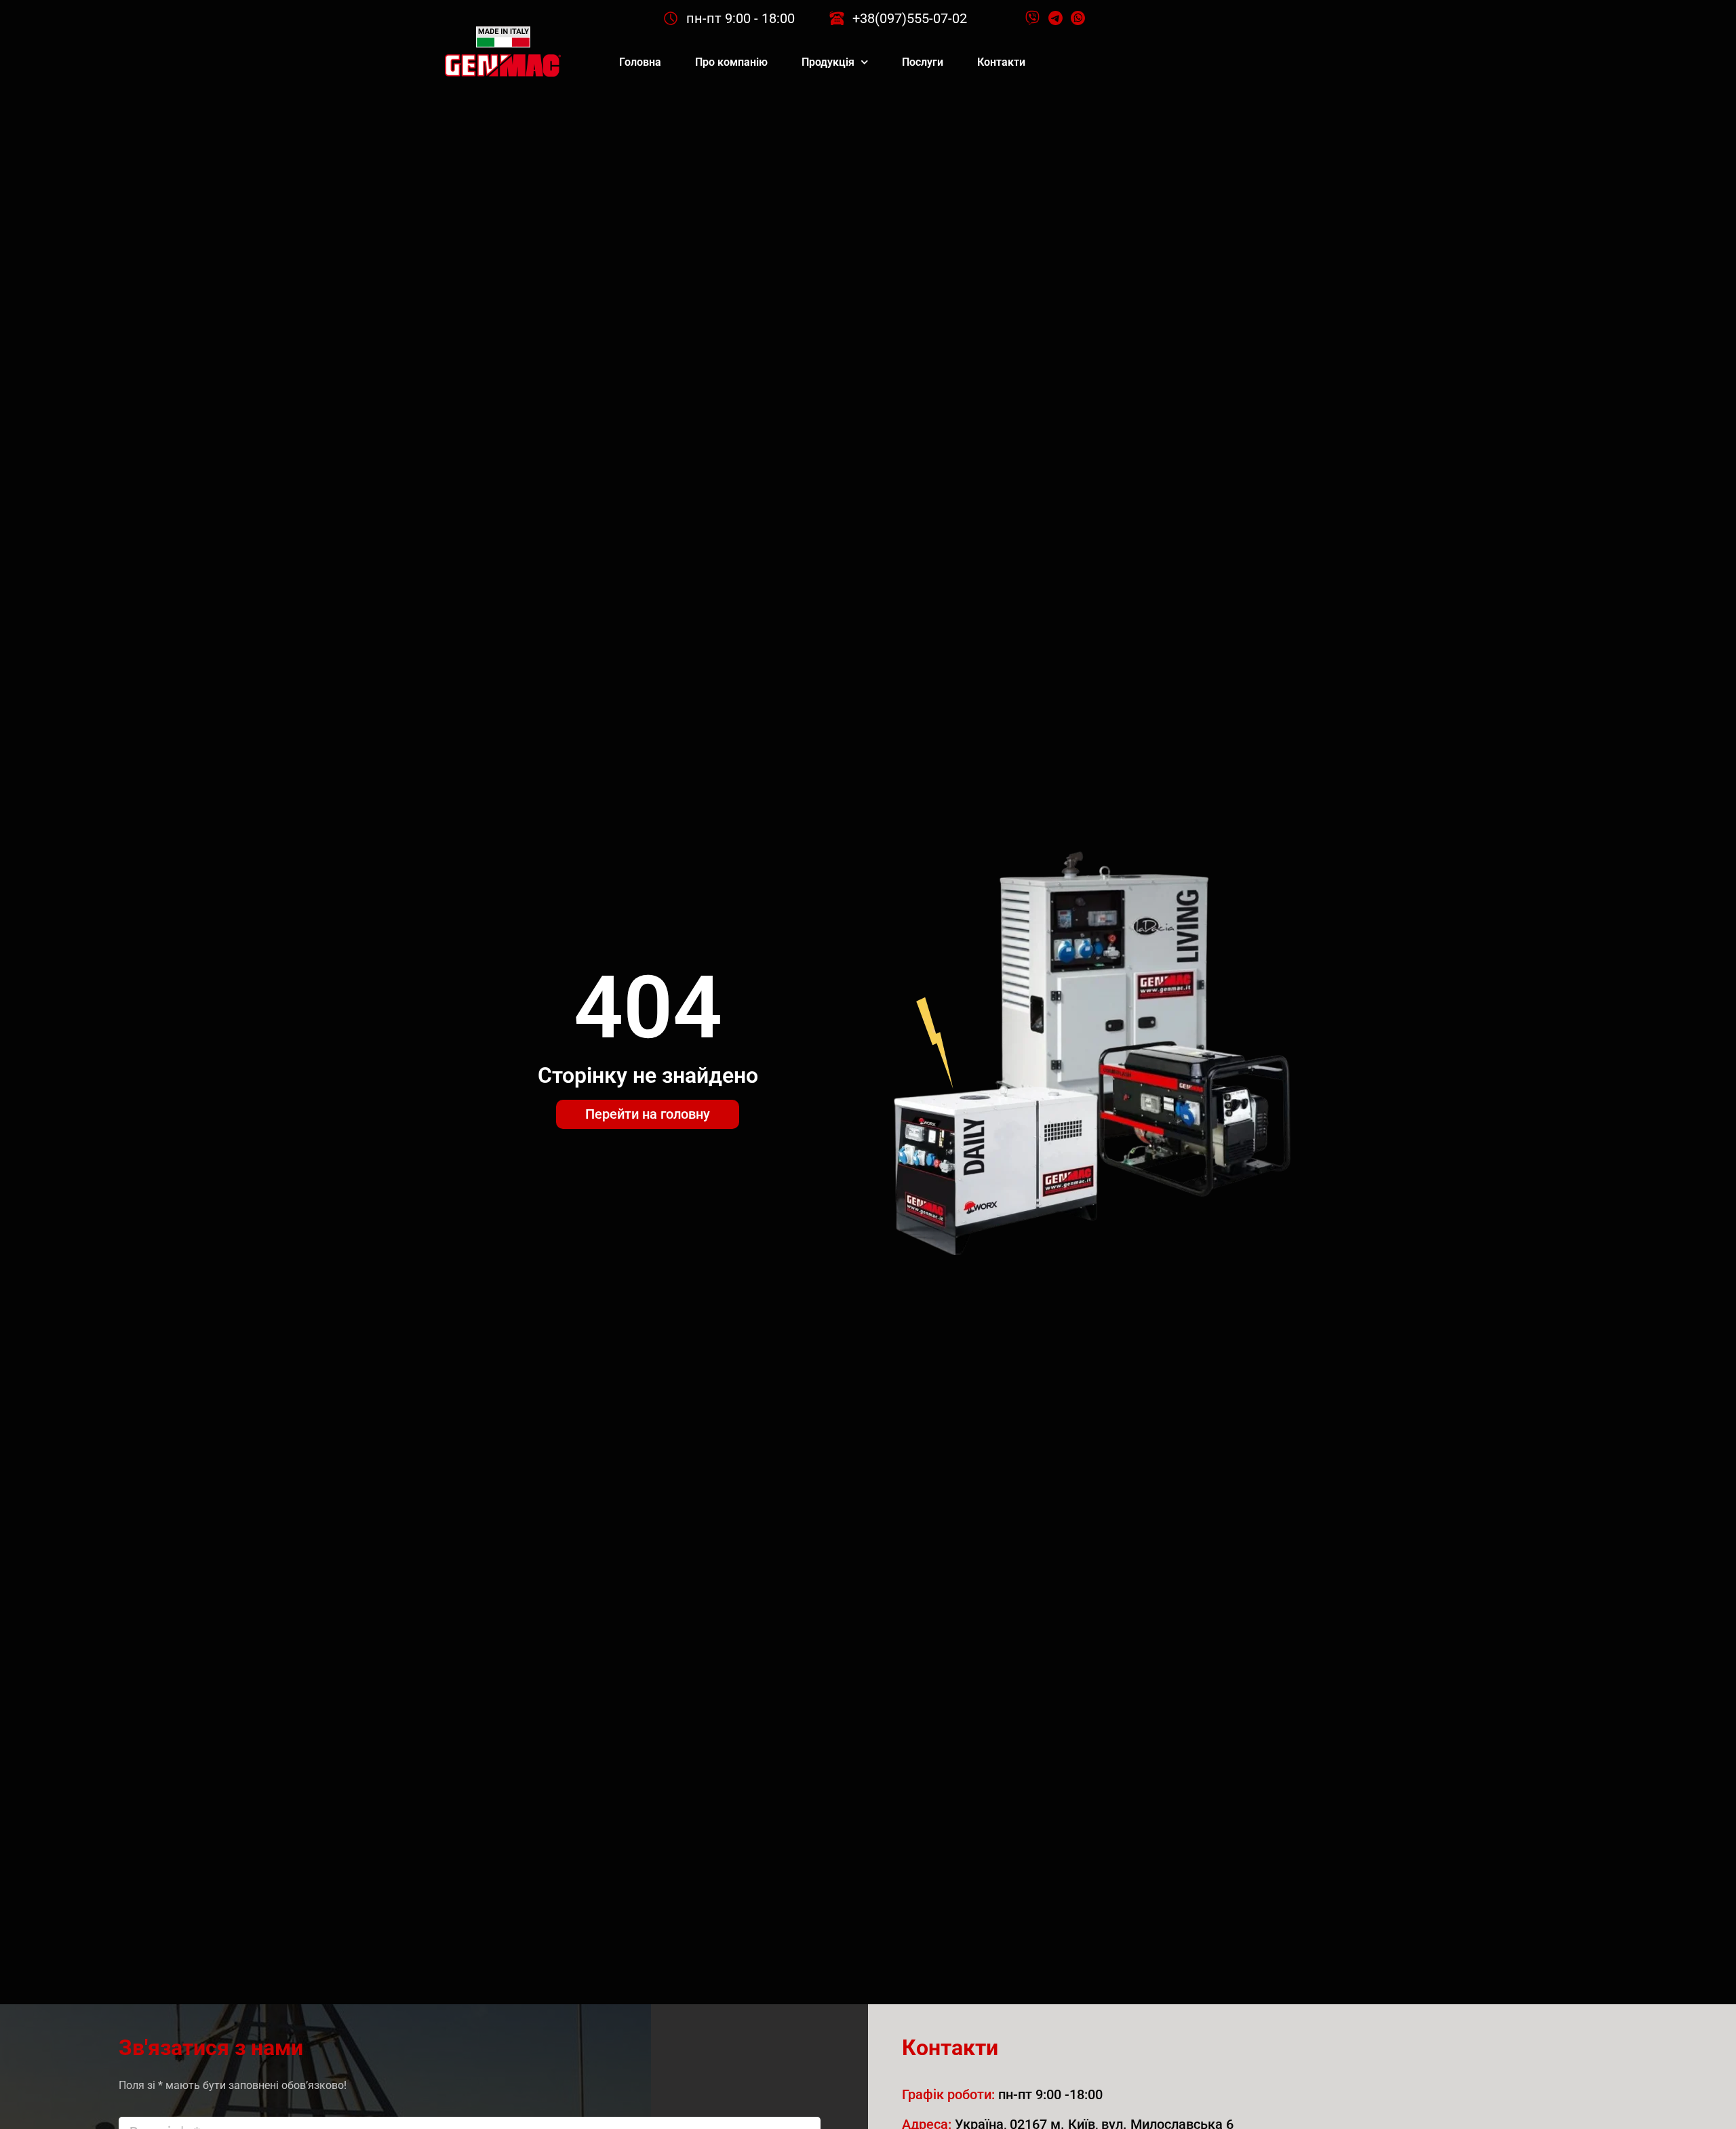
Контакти (1001, 62)
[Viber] (1033, 18)
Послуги (923, 62)
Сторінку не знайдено (648, 1075)
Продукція (828, 62)
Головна (640, 62)
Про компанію (731, 62)
